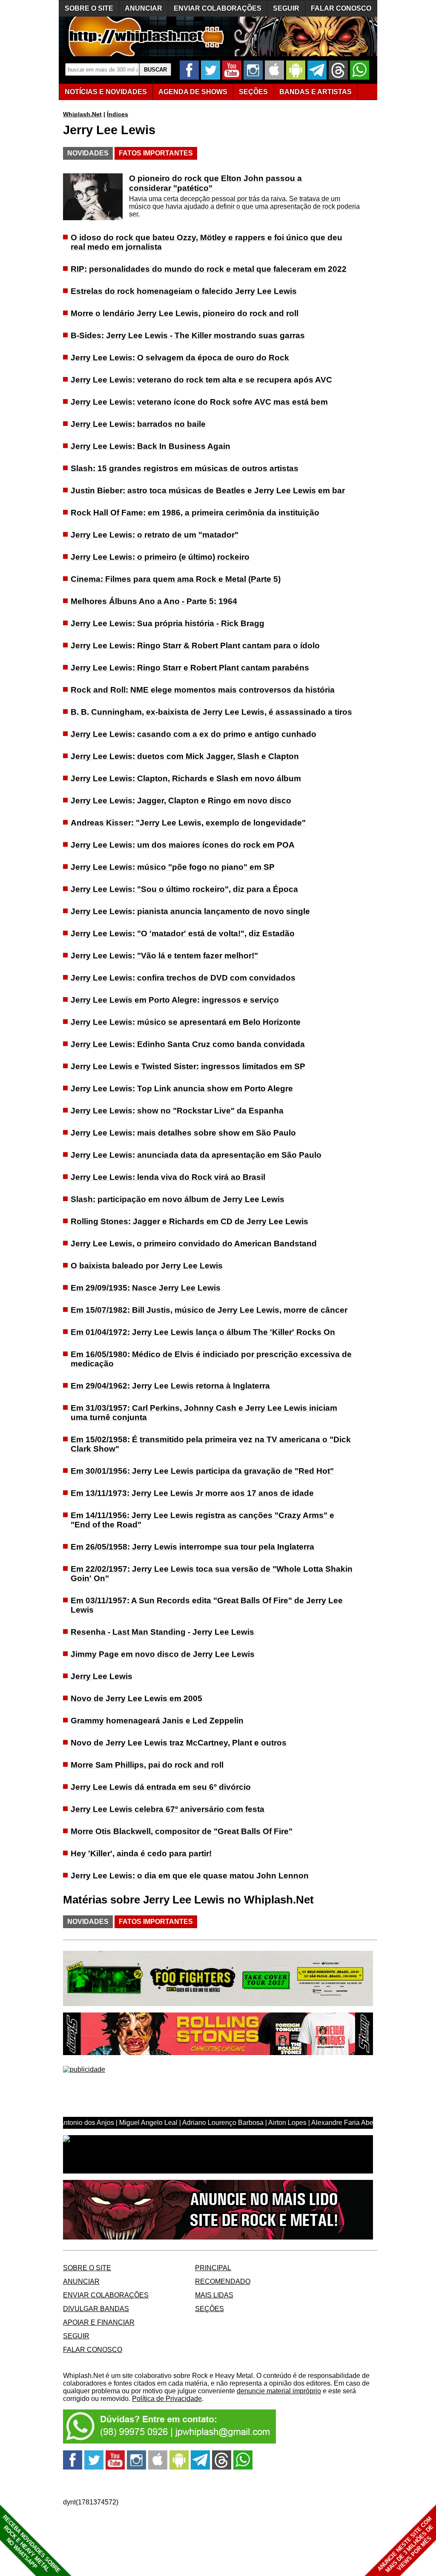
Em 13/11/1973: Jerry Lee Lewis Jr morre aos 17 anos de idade (192, 1493)
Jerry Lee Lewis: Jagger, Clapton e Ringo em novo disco (181, 801)
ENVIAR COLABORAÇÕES (218, 8)
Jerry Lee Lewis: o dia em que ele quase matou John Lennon (190, 1876)
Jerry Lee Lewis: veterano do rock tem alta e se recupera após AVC (201, 380)
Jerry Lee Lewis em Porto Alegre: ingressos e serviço (175, 1000)
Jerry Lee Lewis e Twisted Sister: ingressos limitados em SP (188, 1066)
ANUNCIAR (143, 8)
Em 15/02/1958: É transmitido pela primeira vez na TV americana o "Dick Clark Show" (211, 1444)
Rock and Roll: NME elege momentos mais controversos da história (203, 690)
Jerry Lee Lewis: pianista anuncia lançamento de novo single (190, 911)
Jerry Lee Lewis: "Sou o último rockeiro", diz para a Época (184, 889)
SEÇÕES (253, 92)
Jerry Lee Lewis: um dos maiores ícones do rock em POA (183, 845)
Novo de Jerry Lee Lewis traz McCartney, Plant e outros (179, 1743)
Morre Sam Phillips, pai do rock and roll (147, 1765)
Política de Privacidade (167, 2399)
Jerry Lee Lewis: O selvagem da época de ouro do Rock (180, 358)
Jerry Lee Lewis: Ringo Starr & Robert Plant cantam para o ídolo (195, 645)
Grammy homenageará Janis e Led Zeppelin (157, 1721)
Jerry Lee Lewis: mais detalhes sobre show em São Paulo (183, 1133)
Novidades (88, 153)
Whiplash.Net (82, 114)
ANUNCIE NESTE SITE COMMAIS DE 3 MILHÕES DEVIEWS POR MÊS (406, 2545)
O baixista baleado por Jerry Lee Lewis (147, 1266)
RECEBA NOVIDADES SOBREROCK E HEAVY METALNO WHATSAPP (31, 2544)
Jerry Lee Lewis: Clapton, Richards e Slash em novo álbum (186, 778)
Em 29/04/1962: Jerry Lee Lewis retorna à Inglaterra (170, 1386)
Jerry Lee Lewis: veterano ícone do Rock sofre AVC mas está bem (199, 402)
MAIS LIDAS (214, 2295)
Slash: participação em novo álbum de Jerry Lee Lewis (178, 1199)
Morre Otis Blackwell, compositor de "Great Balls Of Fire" (182, 1831)
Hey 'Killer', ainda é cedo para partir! (141, 1853)
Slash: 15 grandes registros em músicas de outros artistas (185, 468)
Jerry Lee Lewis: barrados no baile (138, 424)
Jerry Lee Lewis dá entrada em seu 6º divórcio (161, 1787)
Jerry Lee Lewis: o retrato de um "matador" (155, 535)
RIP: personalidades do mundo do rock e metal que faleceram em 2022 (209, 269)
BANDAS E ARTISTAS (316, 92)
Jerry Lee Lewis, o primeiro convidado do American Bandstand (194, 1243)
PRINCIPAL (213, 2268)
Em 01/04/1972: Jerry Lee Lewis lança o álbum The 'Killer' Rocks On (203, 1332)
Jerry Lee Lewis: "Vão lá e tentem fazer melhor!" (164, 956)
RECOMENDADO (223, 2281)
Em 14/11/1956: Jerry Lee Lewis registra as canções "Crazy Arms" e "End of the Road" (202, 1520)
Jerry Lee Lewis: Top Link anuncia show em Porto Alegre (182, 1088)
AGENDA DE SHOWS (193, 92)
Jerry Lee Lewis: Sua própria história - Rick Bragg (168, 623)
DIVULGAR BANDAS (96, 2309)
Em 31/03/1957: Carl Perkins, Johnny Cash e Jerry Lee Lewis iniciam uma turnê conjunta (204, 1413)
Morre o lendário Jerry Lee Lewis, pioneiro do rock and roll (185, 313)
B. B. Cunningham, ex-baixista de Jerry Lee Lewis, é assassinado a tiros (211, 712)
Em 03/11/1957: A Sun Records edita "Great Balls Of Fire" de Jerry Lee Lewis (207, 1605)
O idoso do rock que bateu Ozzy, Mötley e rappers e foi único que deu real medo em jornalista (207, 242)
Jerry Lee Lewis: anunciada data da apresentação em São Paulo (196, 1155)
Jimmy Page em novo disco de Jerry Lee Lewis (163, 1654)
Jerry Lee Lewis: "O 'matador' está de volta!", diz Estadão (183, 933)
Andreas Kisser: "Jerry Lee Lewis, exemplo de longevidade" (188, 823)
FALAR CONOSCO (341, 8)
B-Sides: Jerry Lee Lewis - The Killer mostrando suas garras (188, 335)
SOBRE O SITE (89, 8)
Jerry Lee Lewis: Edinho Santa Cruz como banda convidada (188, 1044)
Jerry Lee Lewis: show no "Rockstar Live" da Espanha (177, 1111)
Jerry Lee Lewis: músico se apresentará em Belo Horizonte (186, 1022)
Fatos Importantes (156, 153)
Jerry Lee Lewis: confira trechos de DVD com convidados (183, 978)
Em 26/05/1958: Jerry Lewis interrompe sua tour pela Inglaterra (192, 1547)
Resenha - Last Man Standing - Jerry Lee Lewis (162, 1632)
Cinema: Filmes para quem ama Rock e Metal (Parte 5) (176, 579)
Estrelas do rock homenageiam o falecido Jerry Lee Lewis (184, 291)
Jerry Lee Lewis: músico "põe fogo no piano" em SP (173, 867)
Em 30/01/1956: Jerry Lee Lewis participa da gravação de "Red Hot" (202, 1471)
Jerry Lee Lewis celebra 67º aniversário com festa (168, 1809)
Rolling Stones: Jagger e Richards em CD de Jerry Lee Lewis (189, 1221)
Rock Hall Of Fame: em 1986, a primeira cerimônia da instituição (195, 513)
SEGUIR (286, 8)
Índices (118, 114)
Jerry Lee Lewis (102, 1676)
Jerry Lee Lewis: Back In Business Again (151, 446)
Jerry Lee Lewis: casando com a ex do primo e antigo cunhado (194, 734)
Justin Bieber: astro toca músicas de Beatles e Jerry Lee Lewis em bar (208, 490)
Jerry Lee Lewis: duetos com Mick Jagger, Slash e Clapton (185, 756)
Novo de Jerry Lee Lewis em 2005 (136, 1698)
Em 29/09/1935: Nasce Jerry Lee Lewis (146, 1288)
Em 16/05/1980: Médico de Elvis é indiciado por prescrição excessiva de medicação (211, 1359)
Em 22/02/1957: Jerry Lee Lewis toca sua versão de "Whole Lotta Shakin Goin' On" (212, 1574)
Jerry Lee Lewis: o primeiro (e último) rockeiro (160, 557)
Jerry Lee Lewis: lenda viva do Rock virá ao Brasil (168, 1177)
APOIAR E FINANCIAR (99, 2322)
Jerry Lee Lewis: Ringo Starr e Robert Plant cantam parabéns (190, 668)
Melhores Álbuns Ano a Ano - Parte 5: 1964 (154, 601)
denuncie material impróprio (279, 2391)
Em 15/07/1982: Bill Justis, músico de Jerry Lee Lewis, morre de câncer (209, 1310)
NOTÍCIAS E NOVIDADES (106, 92)
